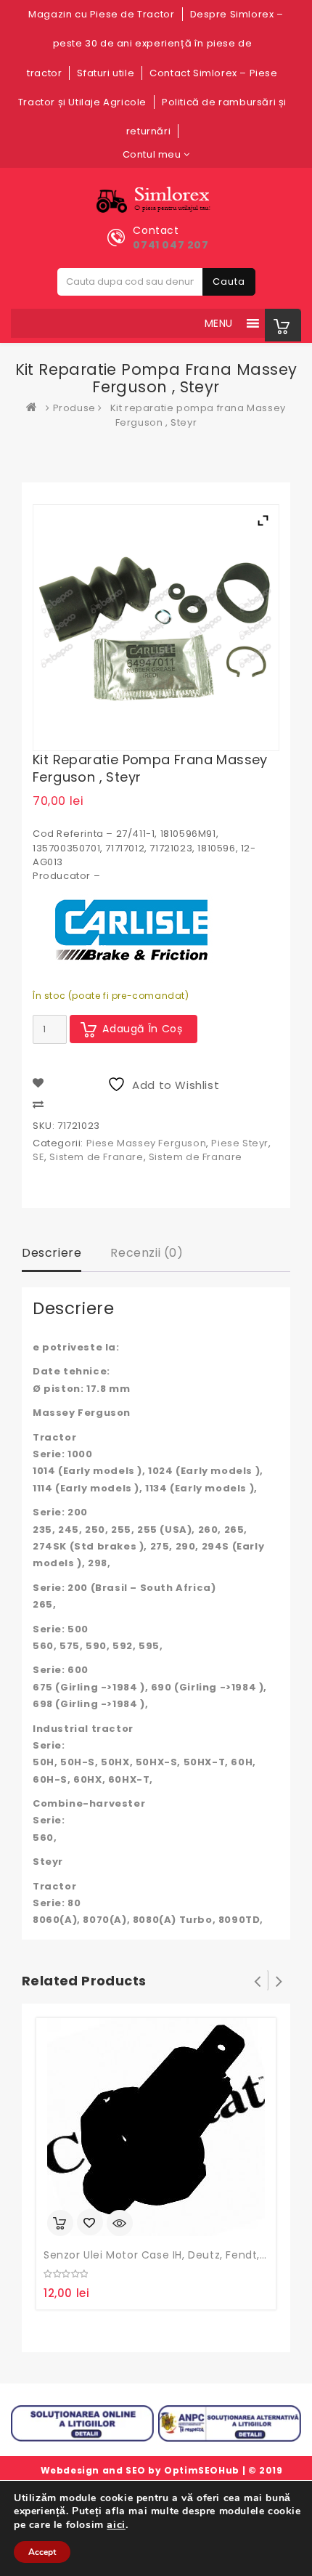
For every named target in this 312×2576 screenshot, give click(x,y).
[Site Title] (156, 200)
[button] (219, 323)
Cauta (229, 282)
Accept (42, 2552)
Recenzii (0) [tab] (147, 1253)
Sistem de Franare (96, 1157)
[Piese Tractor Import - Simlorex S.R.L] (35, 408)
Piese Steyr (240, 1143)
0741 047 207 (171, 245)
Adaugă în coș (143, 1029)
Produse (74, 408)
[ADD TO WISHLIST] (90, 2224)
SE (38, 1157)
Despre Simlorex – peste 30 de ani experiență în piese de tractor (155, 44)
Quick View (120, 2223)
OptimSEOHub (202, 2470)
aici (116, 2524)
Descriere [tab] (52, 1253)
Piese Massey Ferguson (147, 1143)
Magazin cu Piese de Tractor (101, 14)
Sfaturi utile (106, 73)
